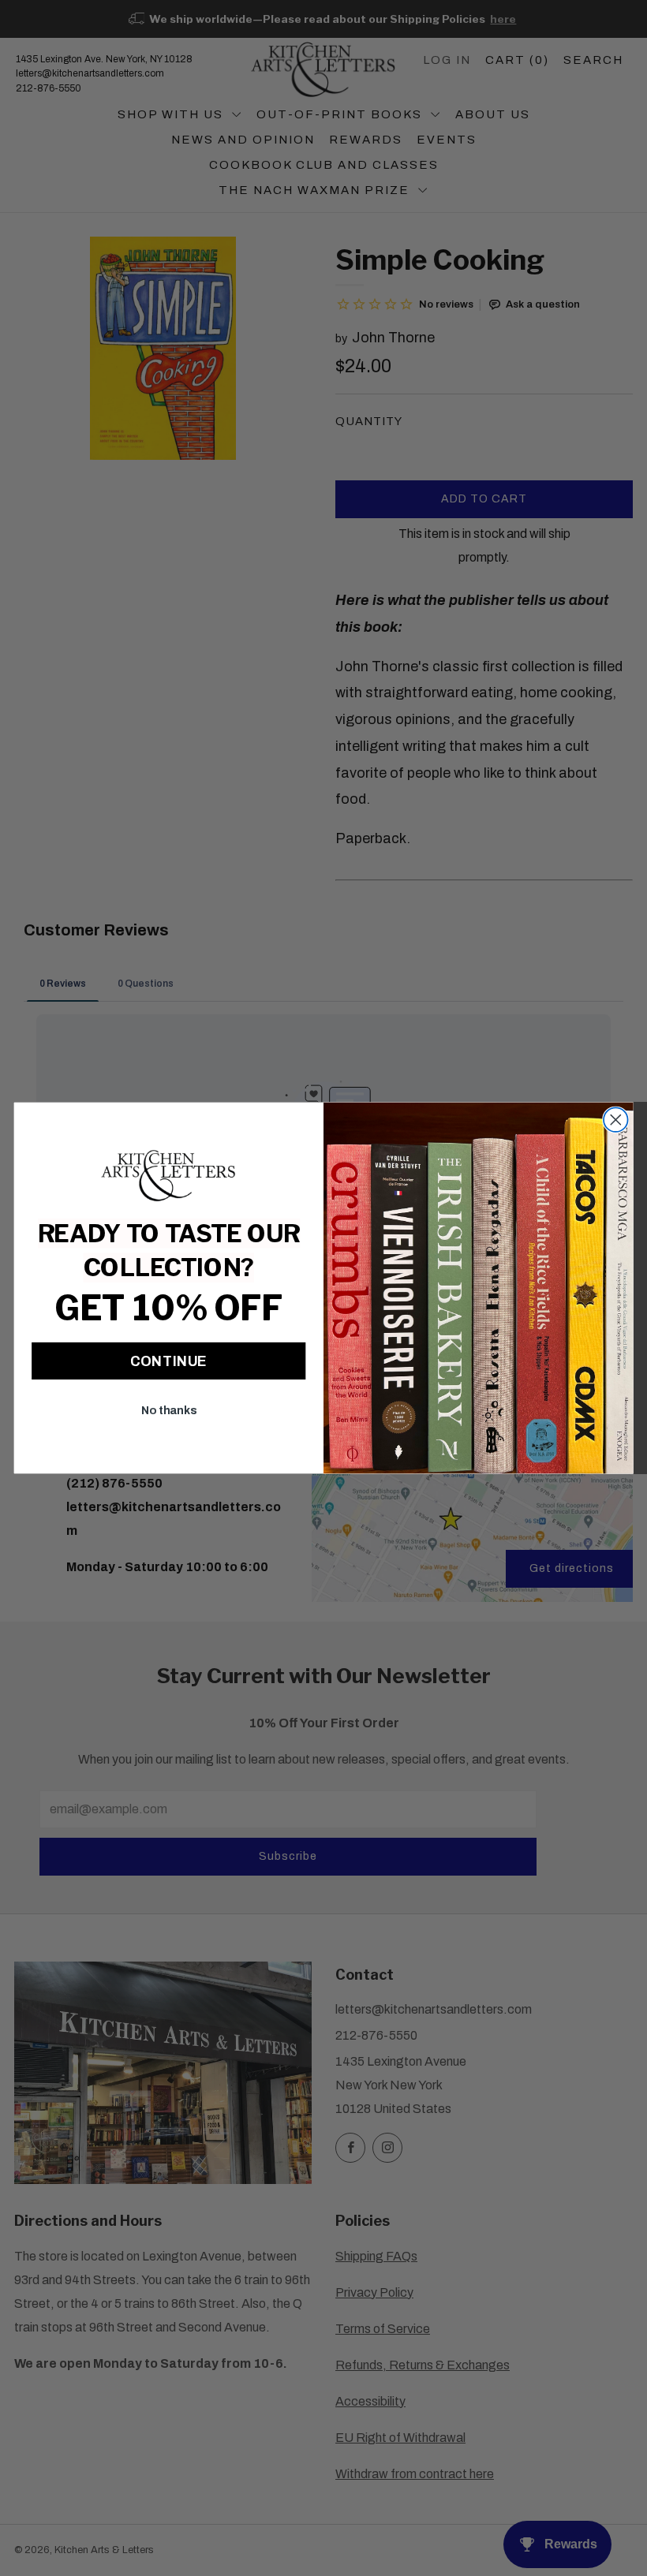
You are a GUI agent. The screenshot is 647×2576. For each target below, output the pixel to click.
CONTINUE (168, 1361)
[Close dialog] (616, 1120)
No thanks (169, 1411)
